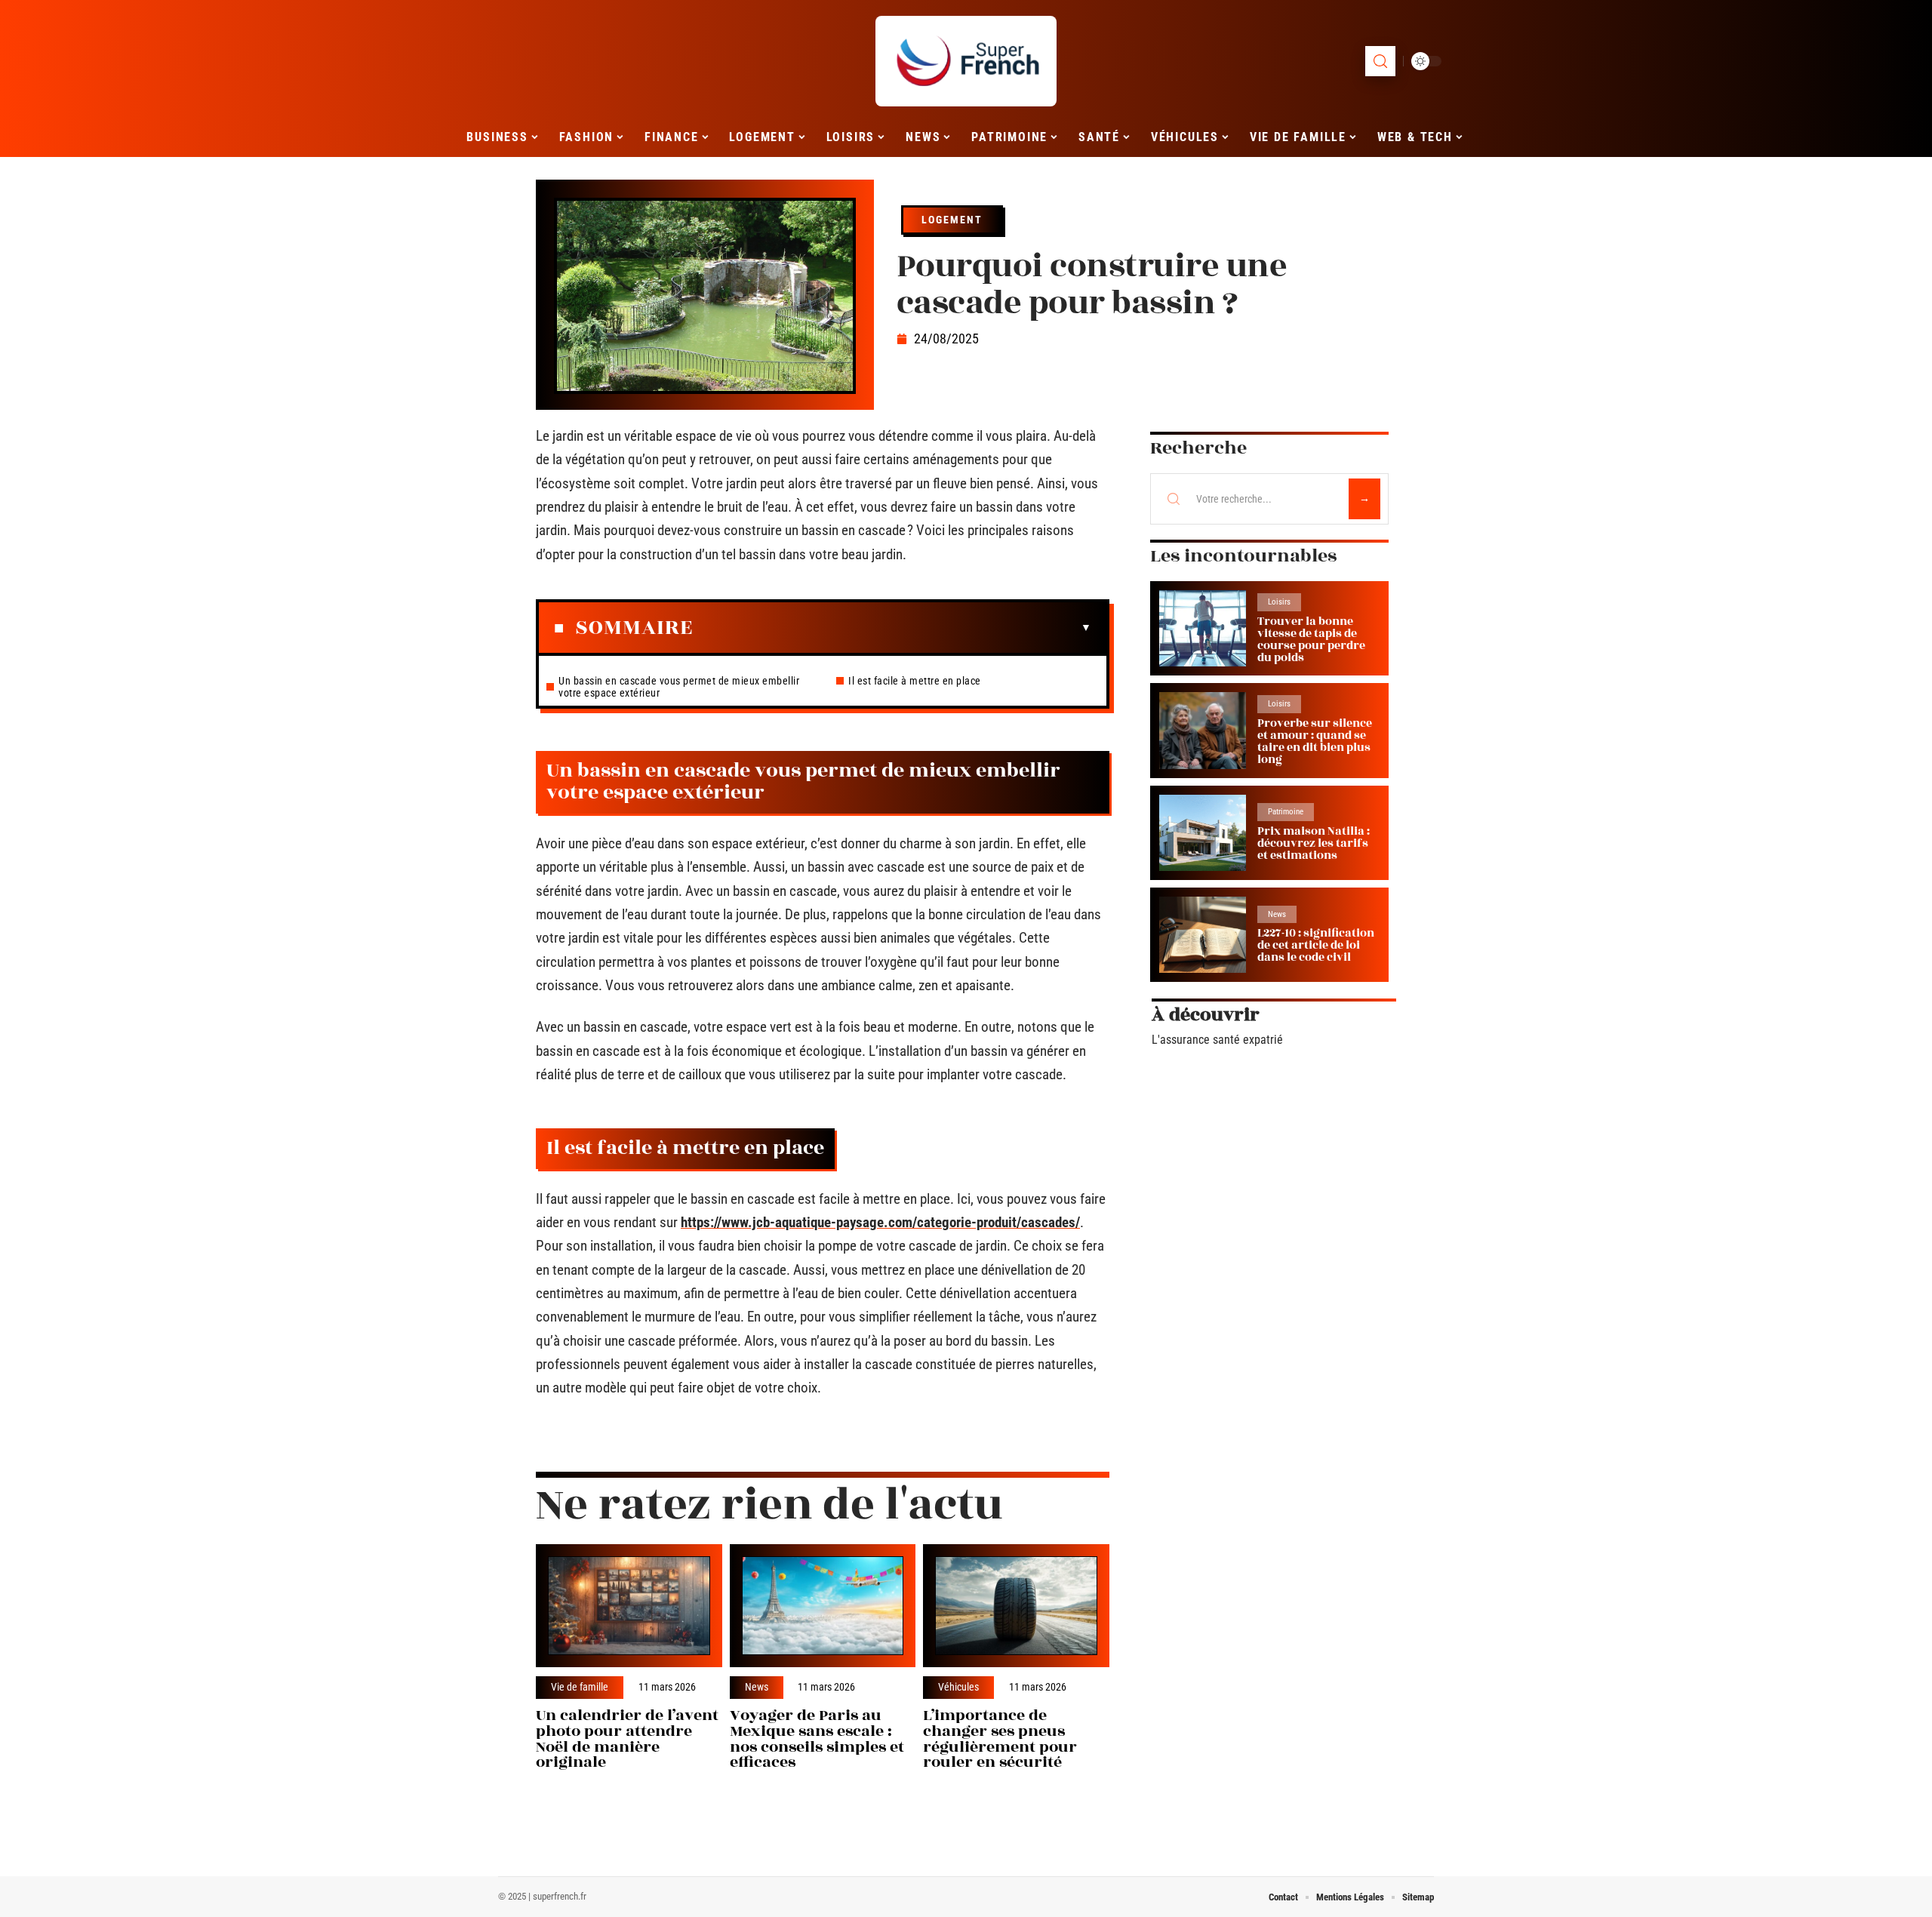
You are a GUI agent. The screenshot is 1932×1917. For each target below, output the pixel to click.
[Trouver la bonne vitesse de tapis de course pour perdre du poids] (1203, 628)
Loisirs (1279, 602)
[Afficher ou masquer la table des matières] (892, 628)
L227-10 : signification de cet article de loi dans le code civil (1316, 945)
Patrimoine (1286, 812)
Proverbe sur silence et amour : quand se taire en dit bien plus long (1315, 742)
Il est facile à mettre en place (915, 681)
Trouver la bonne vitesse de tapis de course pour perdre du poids (1311, 640)
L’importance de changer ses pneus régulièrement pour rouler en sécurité (1000, 1739)
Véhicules (958, 1688)
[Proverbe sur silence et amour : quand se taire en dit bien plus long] (1203, 730)
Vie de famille (580, 1688)
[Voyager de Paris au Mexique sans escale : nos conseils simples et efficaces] (823, 1606)
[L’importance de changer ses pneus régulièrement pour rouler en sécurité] (1016, 1606)
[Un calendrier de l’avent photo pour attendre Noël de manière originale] (629, 1606)
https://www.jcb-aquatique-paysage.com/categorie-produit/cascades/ (880, 1222)
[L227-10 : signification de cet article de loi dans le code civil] (1203, 935)
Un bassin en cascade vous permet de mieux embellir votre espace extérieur (679, 687)
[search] (1380, 61)
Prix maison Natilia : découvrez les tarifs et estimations (1314, 843)
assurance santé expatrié (1221, 1040)
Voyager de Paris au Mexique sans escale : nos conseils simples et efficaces (817, 1739)
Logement (952, 220)
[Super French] (966, 61)
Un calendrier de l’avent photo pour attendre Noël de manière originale (627, 1739)
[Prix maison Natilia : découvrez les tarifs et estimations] (1203, 833)
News (757, 1688)
